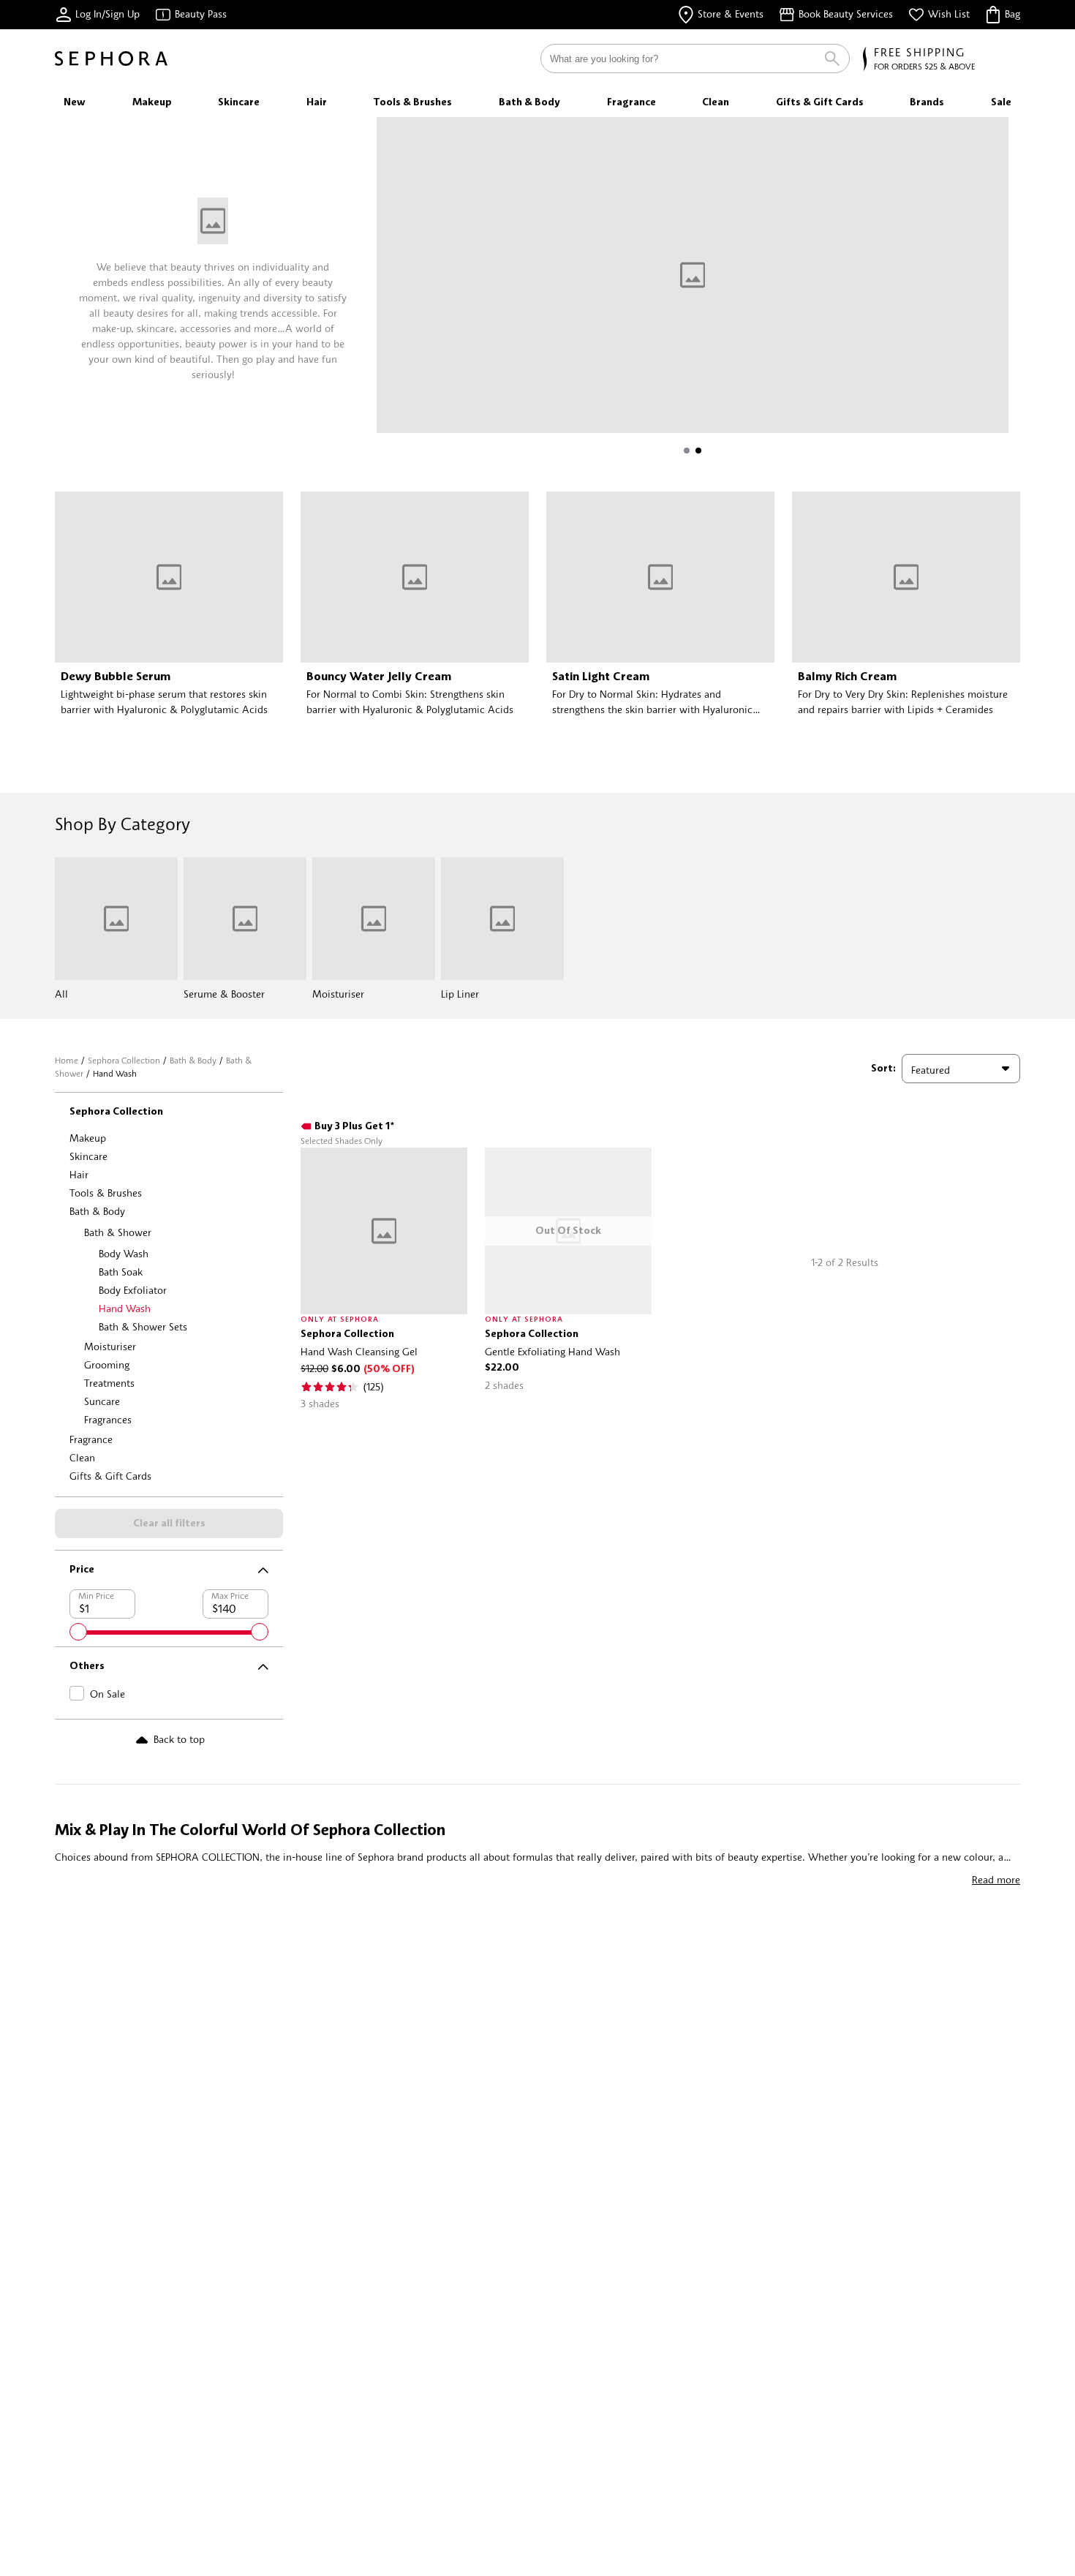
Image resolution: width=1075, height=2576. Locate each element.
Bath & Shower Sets (143, 1326)
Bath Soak (121, 1272)
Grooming (107, 1364)
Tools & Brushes (106, 1193)
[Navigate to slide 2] (698, 451)
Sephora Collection (124, 1060)
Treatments (109, 1383)
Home (67, 1060)
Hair (79, 1174)
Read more (996, 1879)
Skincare (88, 1156)
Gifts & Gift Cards (110, 1476)
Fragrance (91, 1439)
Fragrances (108, 1419)
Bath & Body (193, 1060)
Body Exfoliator (133, 1290)
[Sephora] (111, 59)
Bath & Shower (118, 1232)
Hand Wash (125, 1308)
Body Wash (124, 1253)
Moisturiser (110, 1346)
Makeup (88, 1138)
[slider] (78, 1632)
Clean (82, 1457)
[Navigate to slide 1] (687, 451)
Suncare (102, 1401)
